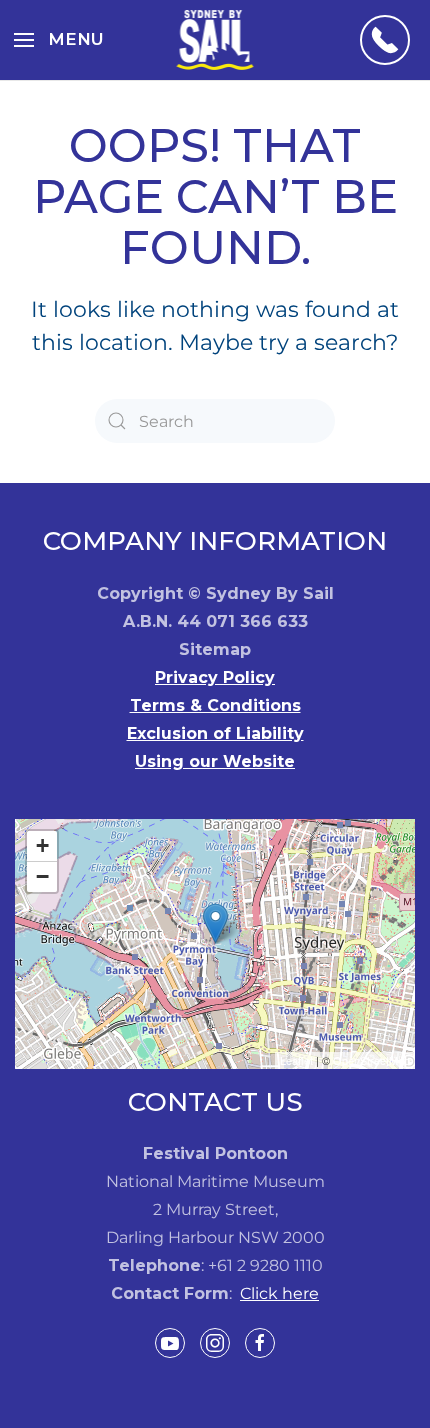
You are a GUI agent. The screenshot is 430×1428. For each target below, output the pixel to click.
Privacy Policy (215, 677)
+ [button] (42, 845)
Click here (279, 1293)
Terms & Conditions (215, 705)
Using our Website (215, 761)
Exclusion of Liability (215, 733)
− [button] (42, 876)
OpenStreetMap (371, 1060)
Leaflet (296, 1060)
